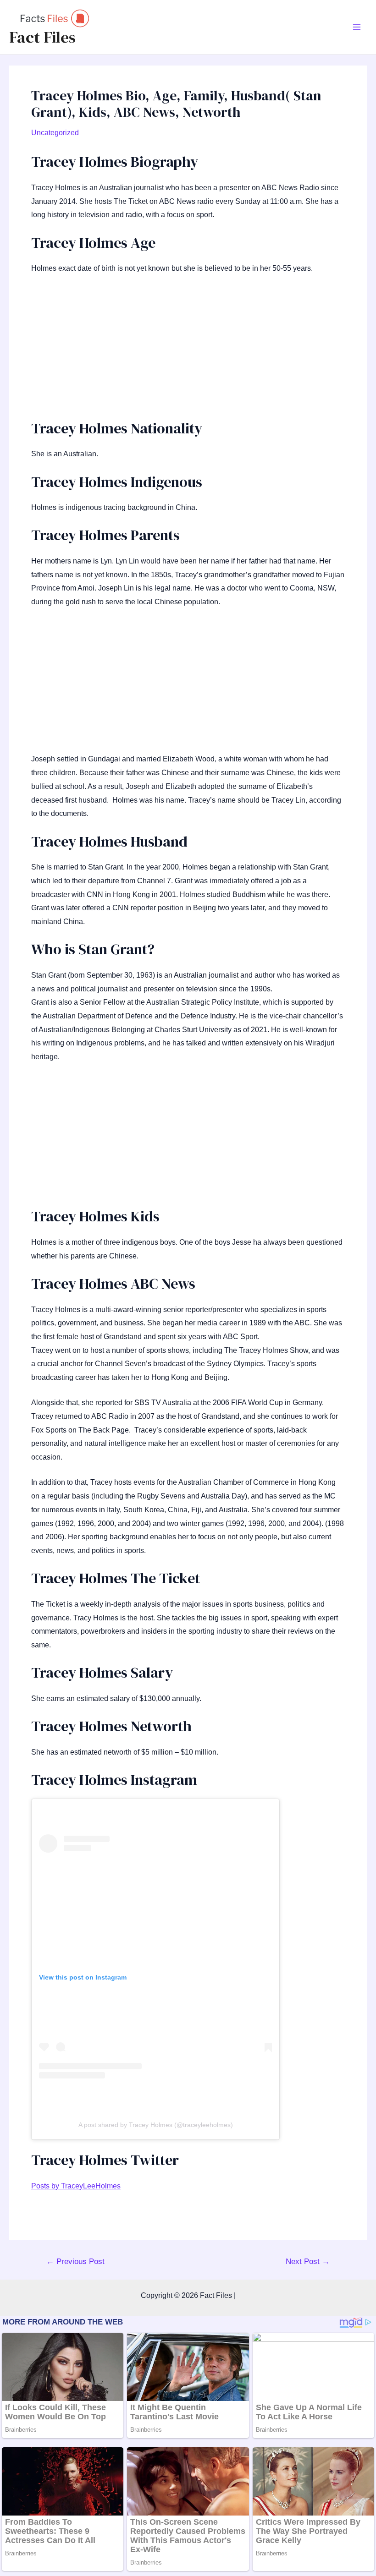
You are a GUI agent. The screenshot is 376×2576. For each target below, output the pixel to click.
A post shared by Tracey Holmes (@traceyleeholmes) (156, 2125)
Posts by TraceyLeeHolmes (76, 2186)
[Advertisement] (188, 351)
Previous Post (75, 2262)
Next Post (308, 2262)
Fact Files (42, 37)
